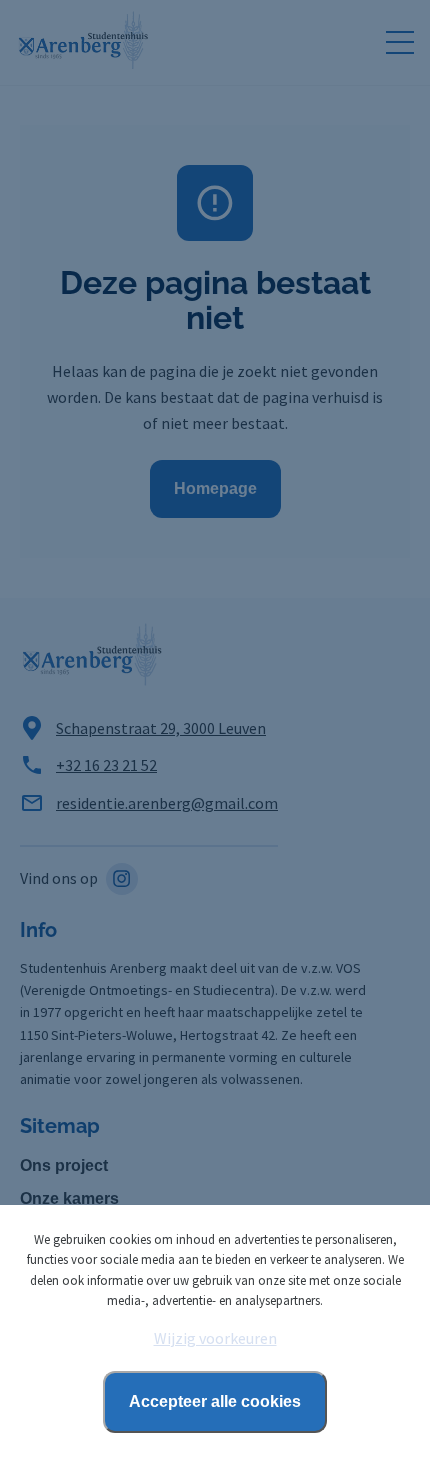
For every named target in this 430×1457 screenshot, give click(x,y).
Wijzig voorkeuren (215, 1338)
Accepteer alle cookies (215, 1401)
